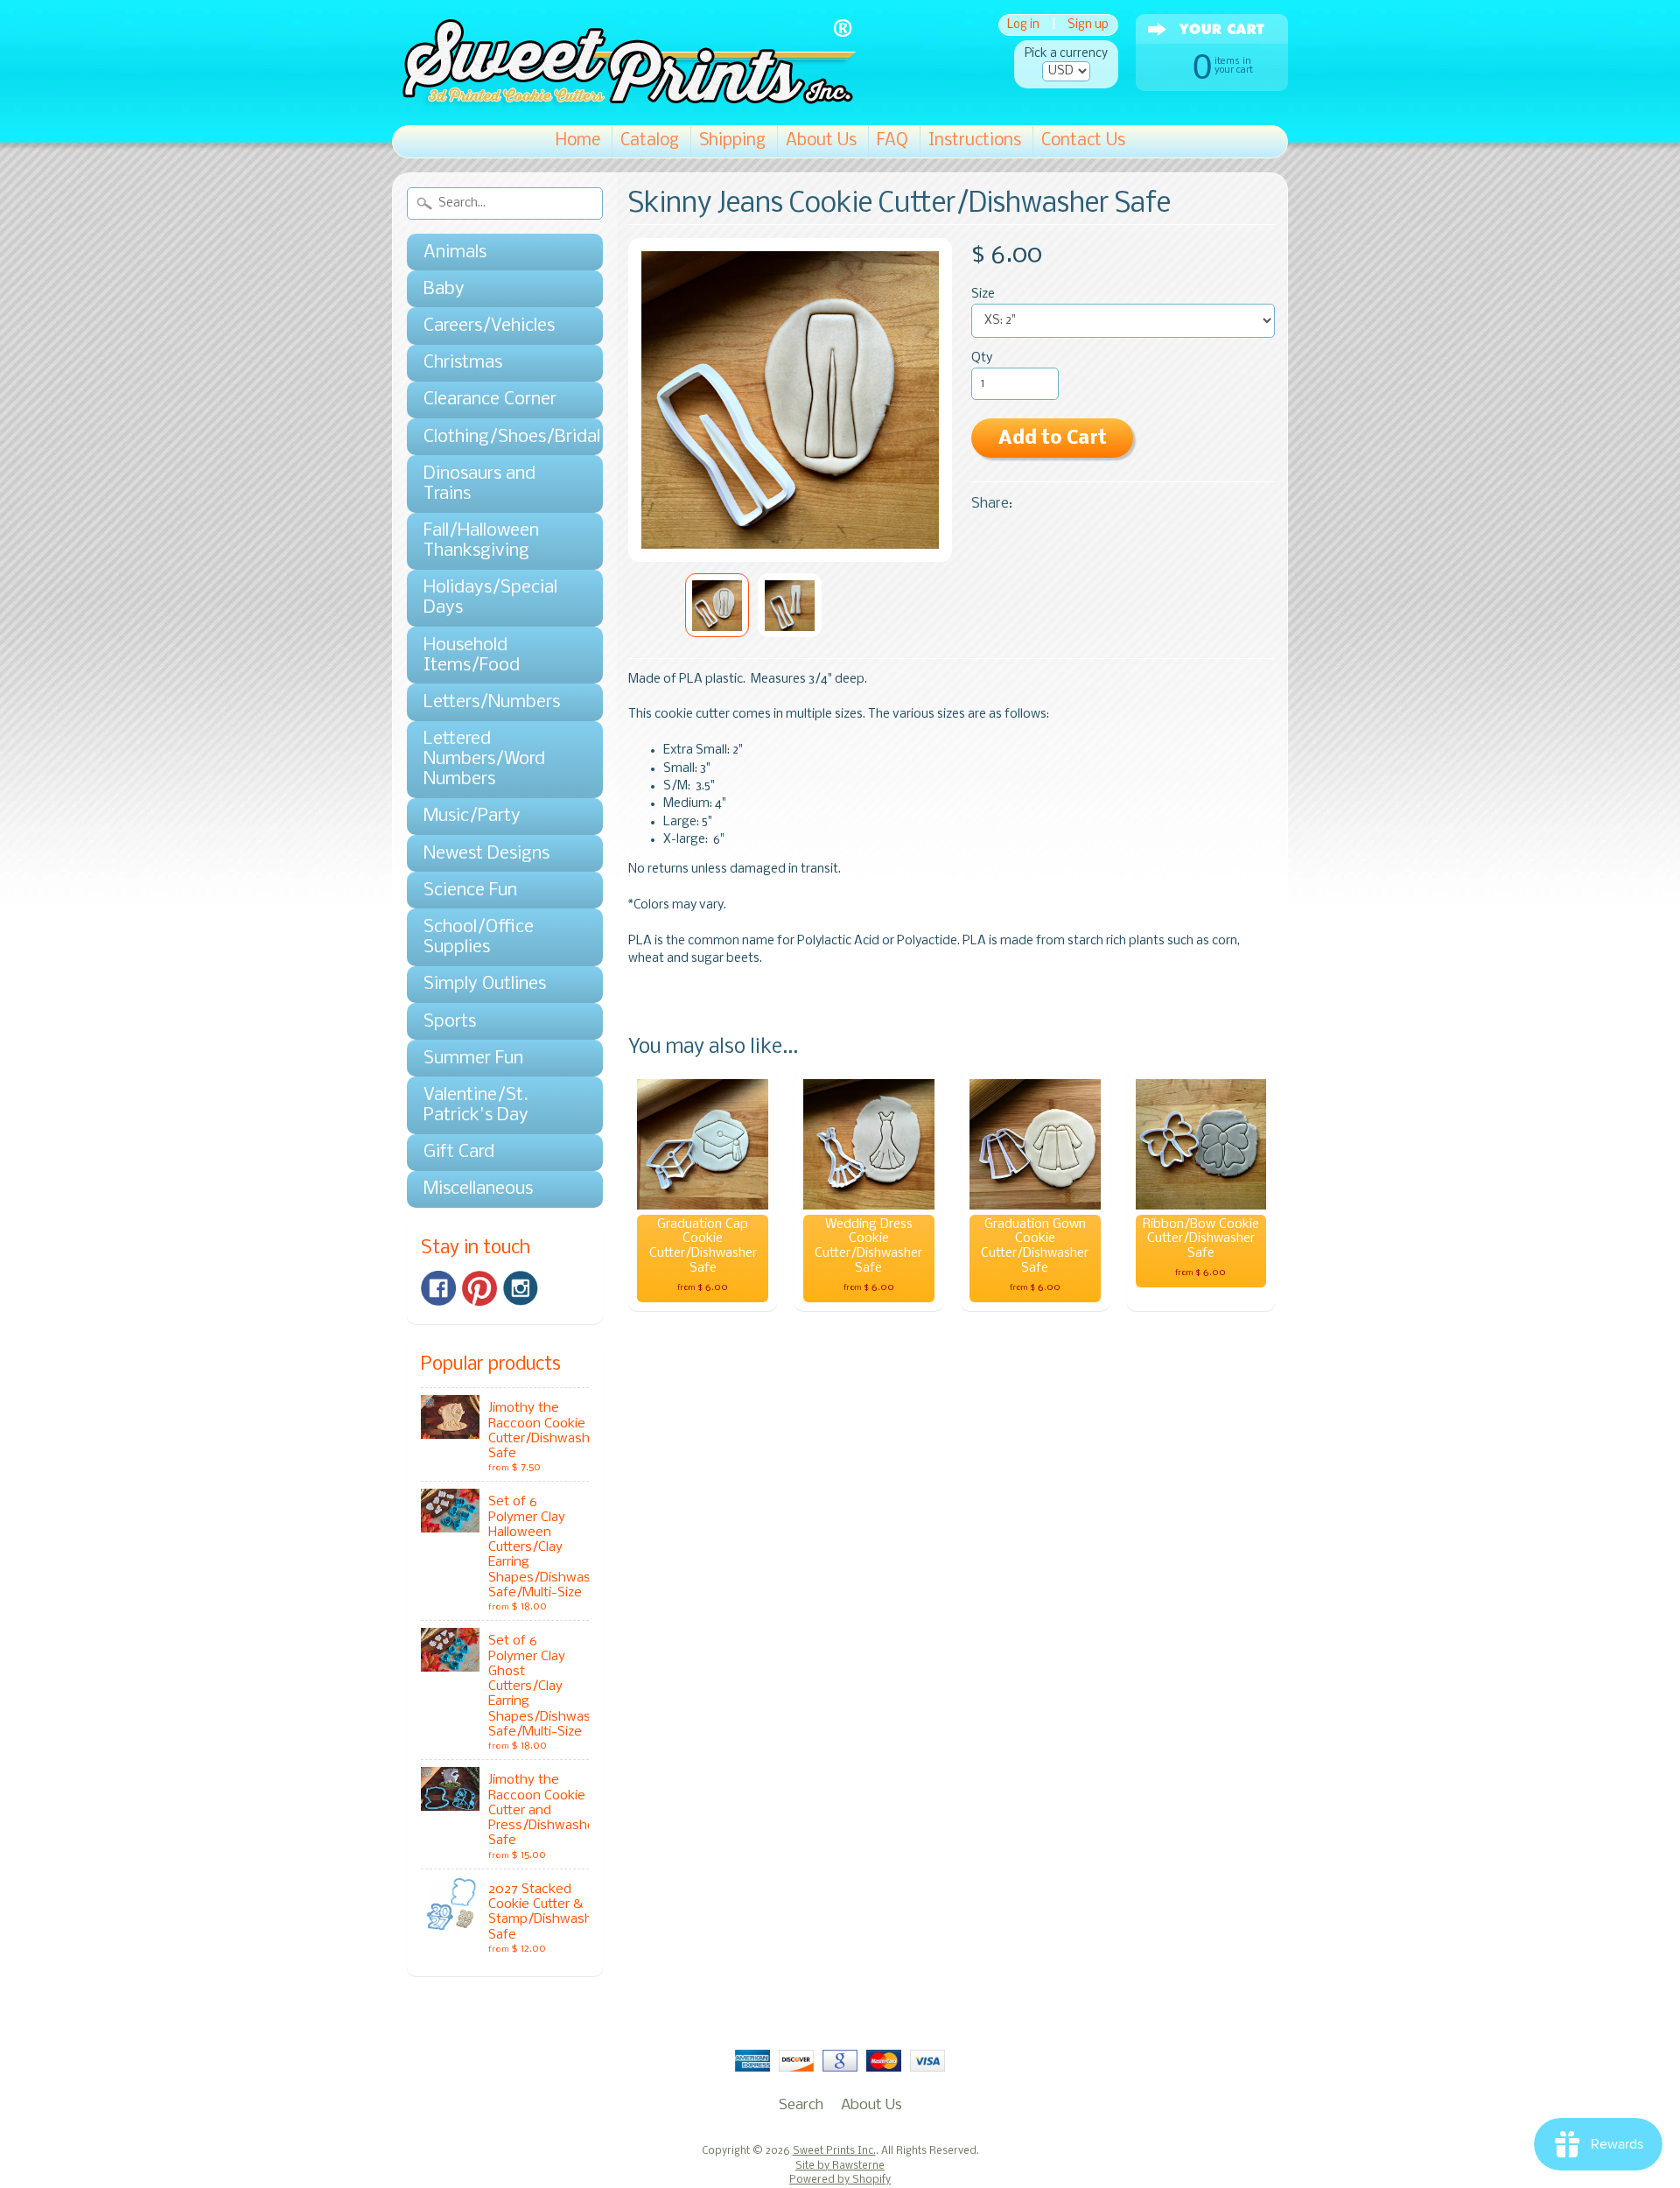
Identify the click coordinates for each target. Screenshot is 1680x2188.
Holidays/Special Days (490, 598)
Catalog (650, 141)
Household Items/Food (472, 656)
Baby (444, 289)
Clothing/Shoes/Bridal (496, 437)
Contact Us (1083, 141)
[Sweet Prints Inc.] (624, 100)
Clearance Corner (490, 400)
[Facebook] (438, 1288)
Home (578, 141)
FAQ (892, 141)
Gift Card (459, 1152)
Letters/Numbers (492, 702)
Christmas (463, 363)
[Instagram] (521, 1288)
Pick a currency (1066, 54)
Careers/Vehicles (489, 326)
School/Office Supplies (479, 937)
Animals (455, 252)
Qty (982, 358)
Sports (450, 1022)
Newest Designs (486, 854)
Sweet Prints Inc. (834, 2151)
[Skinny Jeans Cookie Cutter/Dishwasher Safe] (717, 605)
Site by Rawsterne (840, 2166)
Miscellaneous (478, 1189)
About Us (821, 141)
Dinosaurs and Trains (479, 484)
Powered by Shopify (840, 2180)
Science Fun (470, 891)
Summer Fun (473, 1059)
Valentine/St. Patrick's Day (476, 1105)
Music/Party (472, 816)
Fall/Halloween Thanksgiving (481, 541)
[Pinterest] (479, 1288)
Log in (1023, 25)
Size (983, 295)
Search (801, 2105)
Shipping (732, 141)
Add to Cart (1053, 439)
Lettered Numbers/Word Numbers (484, 759)
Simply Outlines (485, 984)
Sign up (1088, 25)
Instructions (975, 141)
